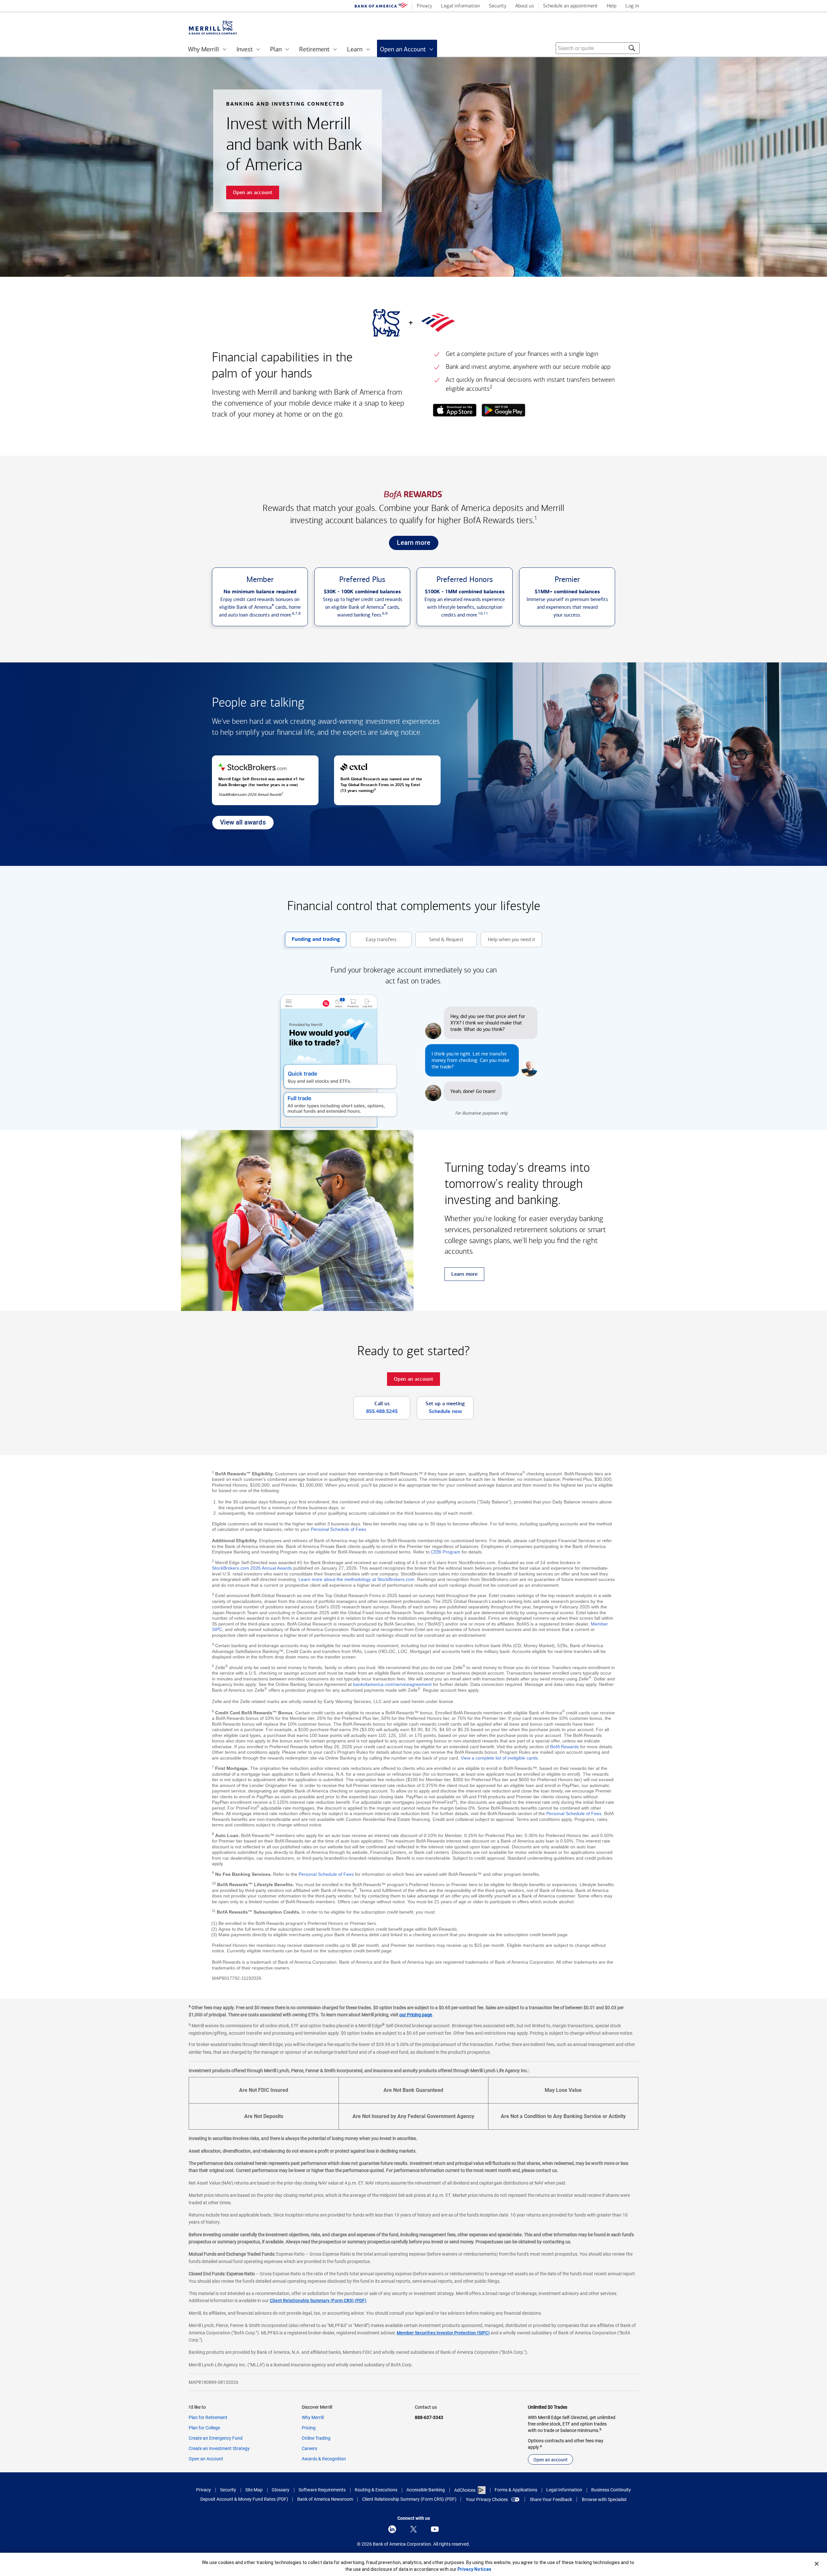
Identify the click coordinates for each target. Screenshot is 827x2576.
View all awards (239, 824)
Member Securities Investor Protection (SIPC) (443, 2333)
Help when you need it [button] (508, 942)
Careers (309, 2448)
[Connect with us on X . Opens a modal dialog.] (413, 2529)
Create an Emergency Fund (216, 2438)
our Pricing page (416, 2015)
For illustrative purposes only (481, 1113)
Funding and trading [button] (312, 942)
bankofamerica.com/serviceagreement (392, 1684)
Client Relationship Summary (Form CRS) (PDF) (318, 2301)
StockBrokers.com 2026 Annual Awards (252, 1568)
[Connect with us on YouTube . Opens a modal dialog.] (435, 2529)
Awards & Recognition (324, 2459)
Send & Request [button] (440, 942)
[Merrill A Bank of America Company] (213, 28)
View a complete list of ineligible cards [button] (499, 1758)
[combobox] (598, 48)
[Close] (817, 2564)
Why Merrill (313, 2417)
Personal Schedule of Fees (338, 1529)
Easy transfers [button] (373, 942)
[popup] (455, 411)
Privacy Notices (474, 2569)
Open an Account (206, 2459)
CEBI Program (446, 1552)
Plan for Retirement (208, 2417)
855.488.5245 (382, 1411)
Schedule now (445, 1411)
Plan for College (204, 2428)
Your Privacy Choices (487, 2499)
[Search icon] (632, 48)
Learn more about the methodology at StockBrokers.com (356, 1579)
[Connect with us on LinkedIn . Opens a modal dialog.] (392, 2529)
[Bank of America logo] (381, 6)
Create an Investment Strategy (219, 2448)
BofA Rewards (565, 1747)
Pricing (309, 2428)
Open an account (550, 2460)
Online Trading (316, 2438)
